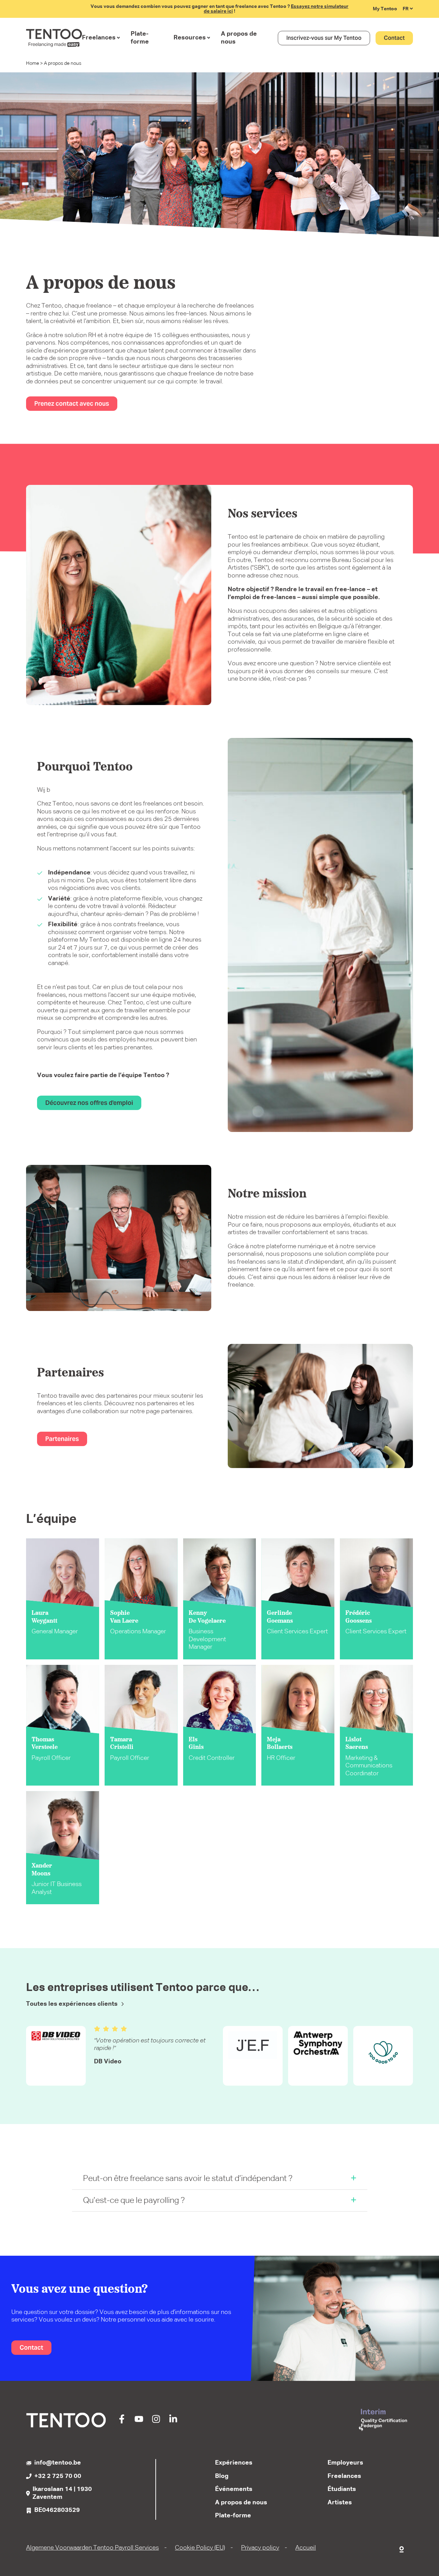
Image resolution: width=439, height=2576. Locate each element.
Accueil (306, 2548)
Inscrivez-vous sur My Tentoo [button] (324, 38)
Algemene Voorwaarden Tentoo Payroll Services (92, 2548)
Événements (234, 2489)
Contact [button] (394, 38)
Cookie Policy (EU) (200, 2548)
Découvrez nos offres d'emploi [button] (89, 1103)
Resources (190, 38)
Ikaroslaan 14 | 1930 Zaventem (62, 2493)
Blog (222, 2476)
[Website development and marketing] (402, 2548)
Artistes (340, 2503)
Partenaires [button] (62, 1439)
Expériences (234, 2463)
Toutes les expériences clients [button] (72, 2004)
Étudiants (342, 2489)
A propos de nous (239, 38)
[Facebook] (122, 2422)
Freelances (99, 38)
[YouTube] (139, 2422)
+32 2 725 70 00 (58, 2476)
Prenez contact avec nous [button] (72, 403)
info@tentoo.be (58, 2463)
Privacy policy (260, 2548)
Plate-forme (140, 38)
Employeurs (345, 2463)
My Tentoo (385, 9)
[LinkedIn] (173, 2422)
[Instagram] (156, 2422)
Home (33, 63)
